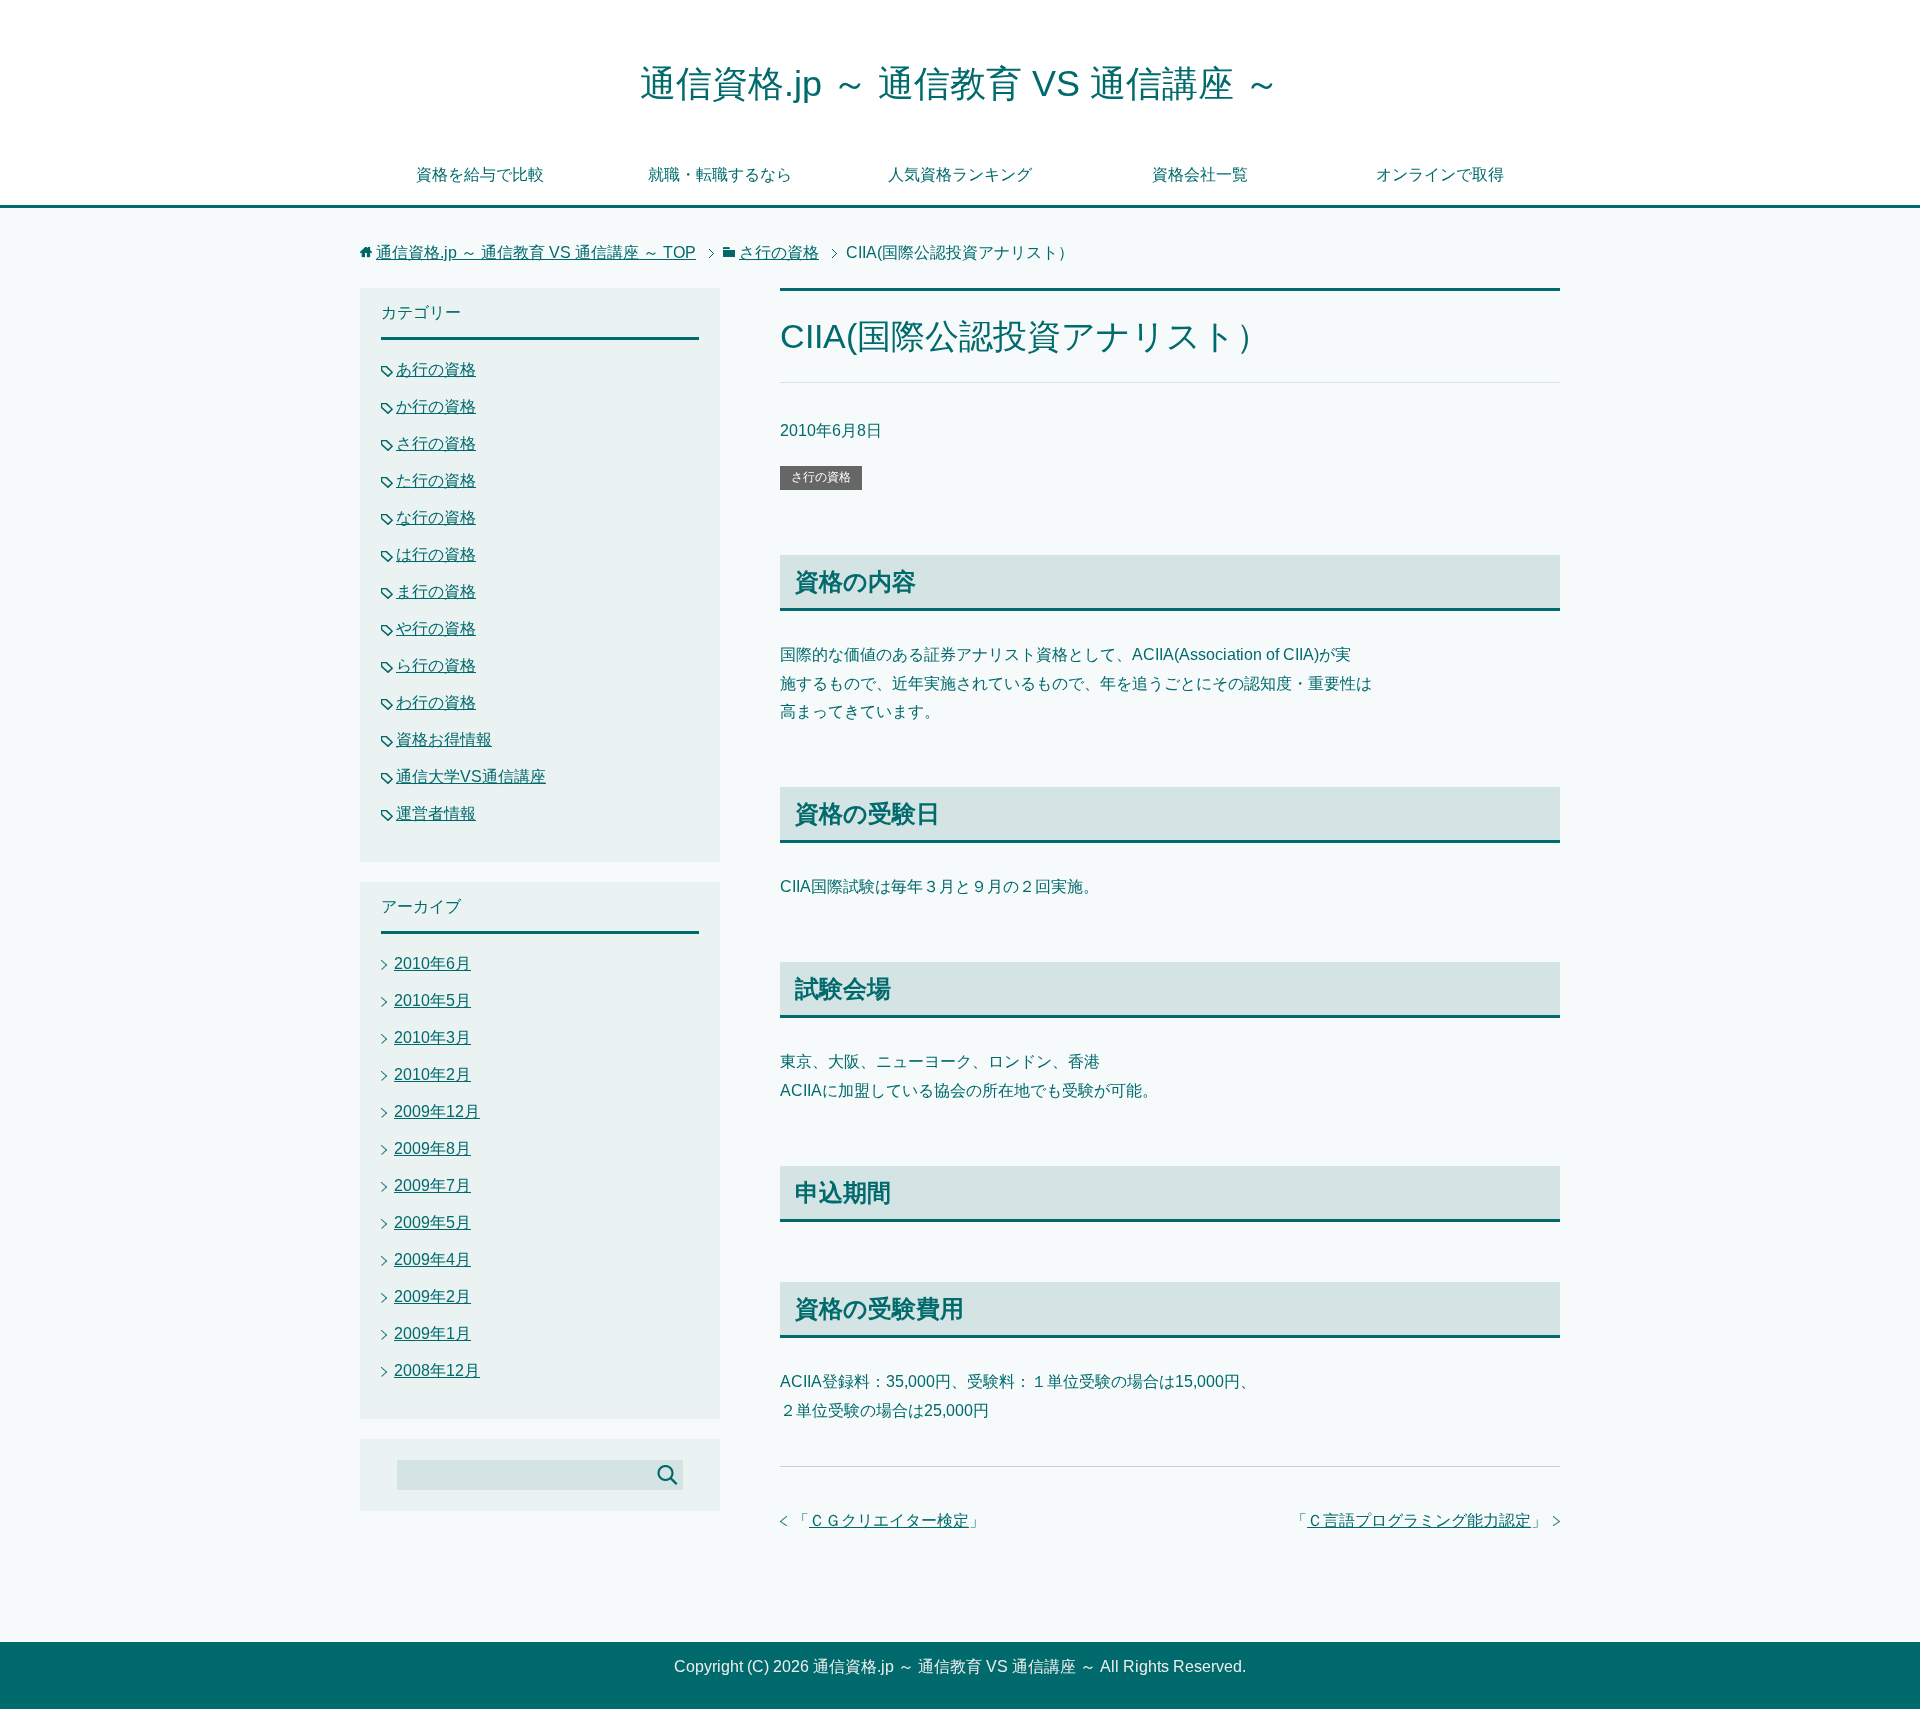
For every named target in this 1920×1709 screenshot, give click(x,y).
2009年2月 (432, 1296)
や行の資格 (436, 628)
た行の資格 (436, 480)
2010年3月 (432, 1037)
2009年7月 (432, 1185)
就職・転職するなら (720, 174)
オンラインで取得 (1440, 174)
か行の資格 (436, 406)
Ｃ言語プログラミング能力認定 (1419, 1520)
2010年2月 (432, 1074)
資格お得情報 (444, 739)
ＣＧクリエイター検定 (889, 1520)
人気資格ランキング (960, 174)
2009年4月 (432, 1259)
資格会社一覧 (1200, 174)
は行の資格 (436, 554)
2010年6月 (432, 963)
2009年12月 (437, 1111)
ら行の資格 (436, 665)
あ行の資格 (436, 369)
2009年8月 (432, 1148)
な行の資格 (436, 517)
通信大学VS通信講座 (471, 776)
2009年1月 (432, 1333)
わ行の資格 (436, 702)
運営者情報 (436, 813)
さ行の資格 (821, 477)
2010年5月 (432, 1000)
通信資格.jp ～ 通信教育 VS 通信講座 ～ (960, 83)
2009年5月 (432, 1222)
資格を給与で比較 (480, 174)
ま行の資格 (436, 591)
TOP (536, 252)
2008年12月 (437, 1370)
